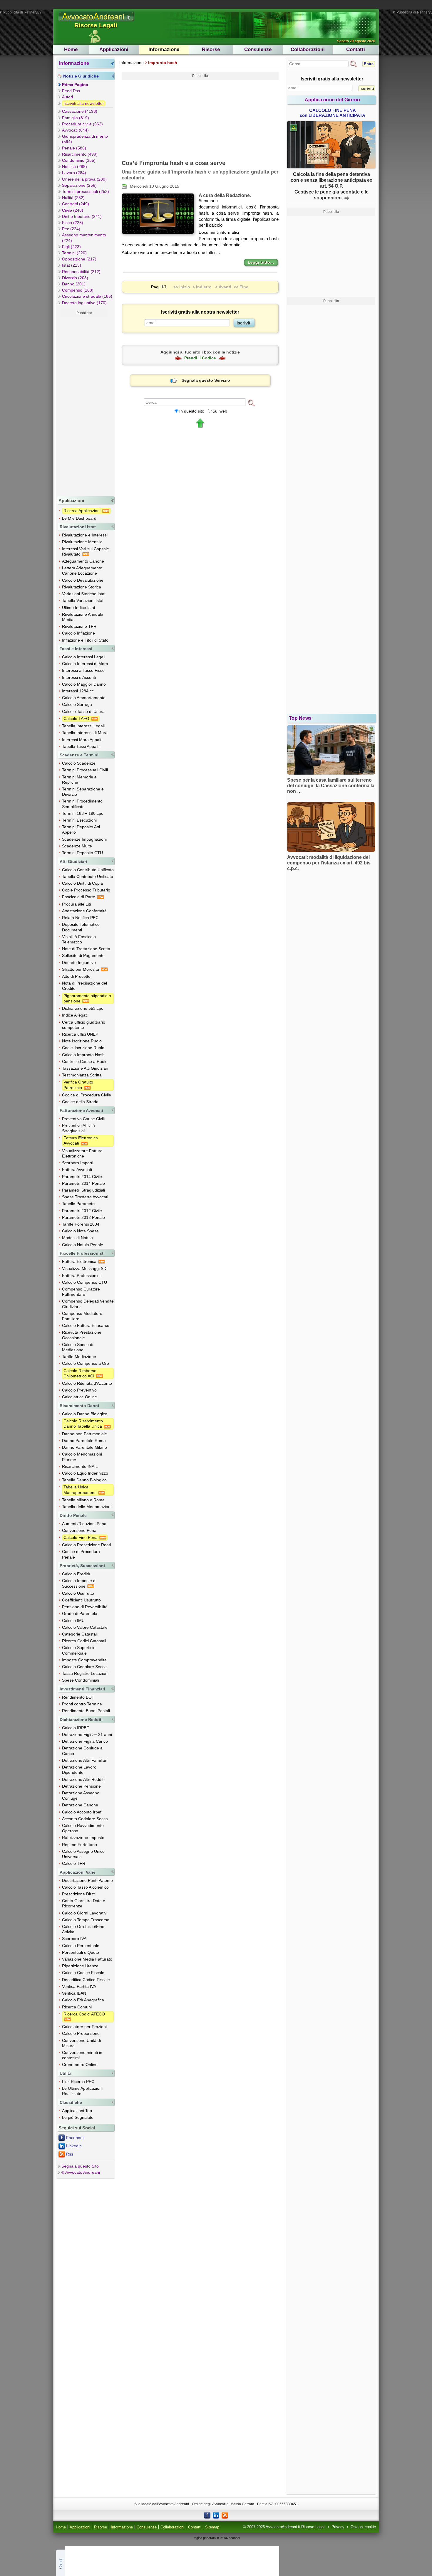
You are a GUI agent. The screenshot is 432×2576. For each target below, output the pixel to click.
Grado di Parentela (80, 1613)
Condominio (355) (79, 160)
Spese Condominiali (81, 1680)
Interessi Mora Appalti (82, 740)
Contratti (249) (76, 204)
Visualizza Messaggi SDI (85, 1268)
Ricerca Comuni (77, 2007)
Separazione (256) (79, 185)
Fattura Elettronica (80, 1261)
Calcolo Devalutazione (83, 580)
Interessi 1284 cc (78, 691)
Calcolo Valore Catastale (85, 1627)
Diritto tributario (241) (82, 216)
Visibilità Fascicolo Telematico (79, 939)
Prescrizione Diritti (79, 1894)
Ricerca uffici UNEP (80, 1034)
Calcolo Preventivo (79, 1390)
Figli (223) (71, 247)
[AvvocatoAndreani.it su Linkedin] (216, 2515)
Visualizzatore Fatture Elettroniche (82, 1153)
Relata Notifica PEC (80, 918)
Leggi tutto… (261, 262)
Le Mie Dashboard (79, 518)
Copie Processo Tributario (86, 890)
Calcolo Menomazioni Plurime (82, 1457)
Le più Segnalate (78, 2117)
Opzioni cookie (363, 2527)
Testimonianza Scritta (82, 1075)
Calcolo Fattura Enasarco (86, 1325)
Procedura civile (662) (82, 124)
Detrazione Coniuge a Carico (82, 1751)
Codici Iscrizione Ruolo (83, 1048)
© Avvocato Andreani (81, 2172)
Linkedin (74, 2146)
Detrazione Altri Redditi (83, 1779)
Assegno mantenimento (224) (84, 238)
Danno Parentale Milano (84, 1447)
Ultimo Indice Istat (79, 608)
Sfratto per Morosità (81, 969)
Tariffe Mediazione (79, 1357)
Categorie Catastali (80, 1634)
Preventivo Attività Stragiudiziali (78, 1128)
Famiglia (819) (76, 118)
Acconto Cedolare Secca (85, 1819)
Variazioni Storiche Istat (84, 594)
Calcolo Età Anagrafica (83, 2000)
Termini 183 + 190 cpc (83, 813)
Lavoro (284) (74, 173)
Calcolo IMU (73, 1621)
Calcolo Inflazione (78, 633)
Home (71, 49)
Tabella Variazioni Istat (83, 600)
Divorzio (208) (75, 278)
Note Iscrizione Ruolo (82, 1041)
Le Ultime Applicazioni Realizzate (82, 2091)
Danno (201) (74, 284)
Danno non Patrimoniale (84, 1434)
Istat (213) (72, 265)
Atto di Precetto (76, 976)
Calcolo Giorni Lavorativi (85, 1913)
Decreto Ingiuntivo (79, 963)
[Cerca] (251, 403)
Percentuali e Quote (81, 1952)
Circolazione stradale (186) (87, 296)
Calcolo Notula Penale (83, 1245)
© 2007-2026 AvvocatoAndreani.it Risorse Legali (284, 2527)
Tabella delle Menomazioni (87, 1507)
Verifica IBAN (74, 1993)
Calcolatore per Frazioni (84, 2027)
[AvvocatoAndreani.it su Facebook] (207, 2515)
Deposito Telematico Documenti (81, 927)
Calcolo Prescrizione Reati (86, 1545)
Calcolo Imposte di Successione (79, 1583)
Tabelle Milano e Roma (83, 1500)
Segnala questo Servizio (206, 380)
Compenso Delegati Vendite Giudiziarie (88, 1304)
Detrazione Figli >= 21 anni (87, 1734)
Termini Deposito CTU (82, 853)
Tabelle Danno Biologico (84, 1480)
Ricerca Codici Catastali (84, 1641)
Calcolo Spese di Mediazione (78, 1347)
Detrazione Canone (80, 1805)
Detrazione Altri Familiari (85, 1760)
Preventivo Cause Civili (83, 1119)
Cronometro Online (80, 2064)
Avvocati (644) (75, 130)
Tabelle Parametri (78, 1204)
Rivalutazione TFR (79, 626)
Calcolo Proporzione (81, 2033)
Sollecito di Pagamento (83, 955)
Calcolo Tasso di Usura (83, 711)
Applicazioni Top (77, 2111)
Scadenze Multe (77, 846)
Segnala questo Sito (80, 2166)
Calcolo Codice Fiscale (83, 1973)
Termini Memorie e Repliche (79, 780)
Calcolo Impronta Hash (83, 1055)
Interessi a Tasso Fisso (83, 670)
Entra (369, 64)
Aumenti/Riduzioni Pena (84, 1524)
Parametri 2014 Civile (82, 1177)
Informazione (164, 49)
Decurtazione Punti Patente (87, 1880)
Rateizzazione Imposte (83, 1838)
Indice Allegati (75, 1015)
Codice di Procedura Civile (87, 1095)
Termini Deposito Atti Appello (81, 829)
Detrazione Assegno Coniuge (81, 1796)
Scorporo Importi (78, 1163)
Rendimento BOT (78, 1697)
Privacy (338, 2527)
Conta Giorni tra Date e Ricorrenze (84, 1903)
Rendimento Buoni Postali (86, 1711)
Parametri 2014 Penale (83, 1183)
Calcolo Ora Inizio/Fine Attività (83, 1929)
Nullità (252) (73, 198)
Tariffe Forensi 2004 (81, 1224)
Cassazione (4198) (80, 111)
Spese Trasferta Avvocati (85, 1197)
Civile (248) (73, 210)
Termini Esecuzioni (79, 820)
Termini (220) (74, 253)
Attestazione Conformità (84, 911)
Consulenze (258, 49)
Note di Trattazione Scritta (86, 949)
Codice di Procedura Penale (81, 1554)
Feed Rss (71, 91)
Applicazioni (114, 49)
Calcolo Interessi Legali (84, 657)
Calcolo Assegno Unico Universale (83, 1854)
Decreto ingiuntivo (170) (84, 303)
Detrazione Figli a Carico (85, 1741)
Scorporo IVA (74, 1939)
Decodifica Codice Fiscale (86, 1980)
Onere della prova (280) (84, 179)
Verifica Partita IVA (79, 1986)
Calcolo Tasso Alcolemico (85, 1887)
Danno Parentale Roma (84, 1441)
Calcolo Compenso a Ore (86, 1363)
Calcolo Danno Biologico (85, 1414)
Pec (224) (71, 229)
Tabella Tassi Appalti (81, 746)
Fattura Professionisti (82, 1276)
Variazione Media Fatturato (87, 1959)
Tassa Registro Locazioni (85, 1673)
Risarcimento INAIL (80, 1466)
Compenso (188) (78, 290)
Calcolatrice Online (79, 1397)
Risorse (211, 49)
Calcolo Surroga (77, 704)
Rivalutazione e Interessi (85, 535)
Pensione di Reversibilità (85, 1607)
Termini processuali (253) (86, 191)
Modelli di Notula (77, 1238)
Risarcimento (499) (80, 154)
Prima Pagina (75, 85)
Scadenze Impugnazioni (84, 839)
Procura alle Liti (76, 904)
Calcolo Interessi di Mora (85, 664)
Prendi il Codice (200, 358)
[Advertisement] (84, 406)
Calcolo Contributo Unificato (88, 870)
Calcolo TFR (74, 1863)
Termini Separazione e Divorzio (83, 792)
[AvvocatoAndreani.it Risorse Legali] (97, 21)
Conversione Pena (79, 1530)
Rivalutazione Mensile (82, 542)
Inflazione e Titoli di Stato (85, 640)
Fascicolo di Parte (79, 897)
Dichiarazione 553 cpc (83, 1008)
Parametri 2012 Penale (83, 1217)
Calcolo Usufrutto (78, 1593)
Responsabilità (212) (81, 272)
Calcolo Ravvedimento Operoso (83, 1828)
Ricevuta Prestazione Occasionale (82, 1335)
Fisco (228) (73, 223)
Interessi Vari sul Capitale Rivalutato (86, 551)
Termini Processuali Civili (85, 770)
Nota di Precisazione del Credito (84, 986)
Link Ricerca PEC (78, 2082)
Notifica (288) (74, 166)
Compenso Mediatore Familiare (82, 1316)
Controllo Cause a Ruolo (85, 1061)
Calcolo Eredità (76, 1574)
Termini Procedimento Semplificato (82, 804)
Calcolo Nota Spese (80, 1231)
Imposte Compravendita (84, 1660)
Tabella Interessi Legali (83, 726)
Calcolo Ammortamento (84, 698)
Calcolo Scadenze (79, 763)
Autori (67, 97)
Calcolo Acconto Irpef (82, 1812)
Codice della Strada (80, 1102)
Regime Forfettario (79, 1845)
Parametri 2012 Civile (82, 1211)
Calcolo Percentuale (81, 1946)
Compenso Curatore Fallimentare (81, 1292)
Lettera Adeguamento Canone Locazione (82, 571)
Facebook (75, 2138)
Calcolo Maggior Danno (84, 684)
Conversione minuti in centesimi (82, 2055)
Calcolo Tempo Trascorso (86, 1920)
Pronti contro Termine (82, 1704)
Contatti (356, 49)
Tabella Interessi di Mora (85, 733)
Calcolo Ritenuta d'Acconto (87, 1383)
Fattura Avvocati (77, 1170)
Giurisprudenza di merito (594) (85, 139)
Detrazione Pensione (81, 1786)
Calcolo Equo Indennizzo (85, 1473)
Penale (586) (74, 148)
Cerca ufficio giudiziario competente (84, 1025)
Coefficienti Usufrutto (81, 1600)
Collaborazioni (308, 49)
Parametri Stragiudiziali (83, 1190)
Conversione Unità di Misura (81, 2043)
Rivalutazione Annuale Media (83, 617)
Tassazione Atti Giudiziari (85, 1068)
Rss (70, 2154)
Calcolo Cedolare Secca (84, 1667)
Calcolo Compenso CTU (84, 1282)
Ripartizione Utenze (80, 1966)
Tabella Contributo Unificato (88, 876)
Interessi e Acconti (79, 677)
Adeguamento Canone (83, 561)
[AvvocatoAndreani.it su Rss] (225, 2515)
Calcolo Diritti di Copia (82, 883)
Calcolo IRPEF (76, 1728)
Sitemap (212, 2527)
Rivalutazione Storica (82, 587)
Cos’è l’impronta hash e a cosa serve (174, 163)
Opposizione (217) (79, 259)
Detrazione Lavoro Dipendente (79, 1770)
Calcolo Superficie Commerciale (79, 1650)
